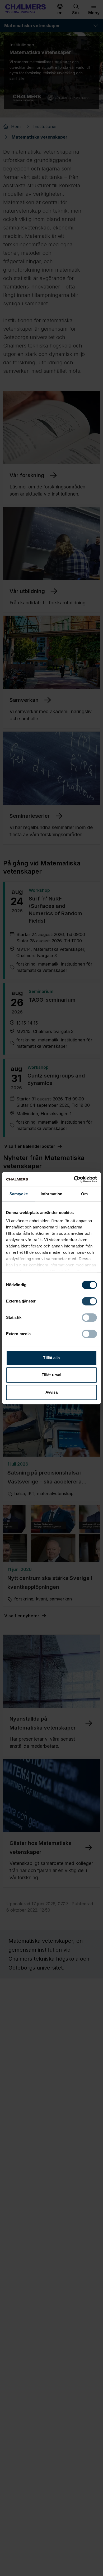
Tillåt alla (51, 1358)
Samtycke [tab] (19, 1194)
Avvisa (52, 1392)
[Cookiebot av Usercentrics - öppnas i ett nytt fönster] (74, 1179)
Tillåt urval (51, 1375)
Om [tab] (84, 1194)
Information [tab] (51, 1194)
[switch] (89, 1301)
